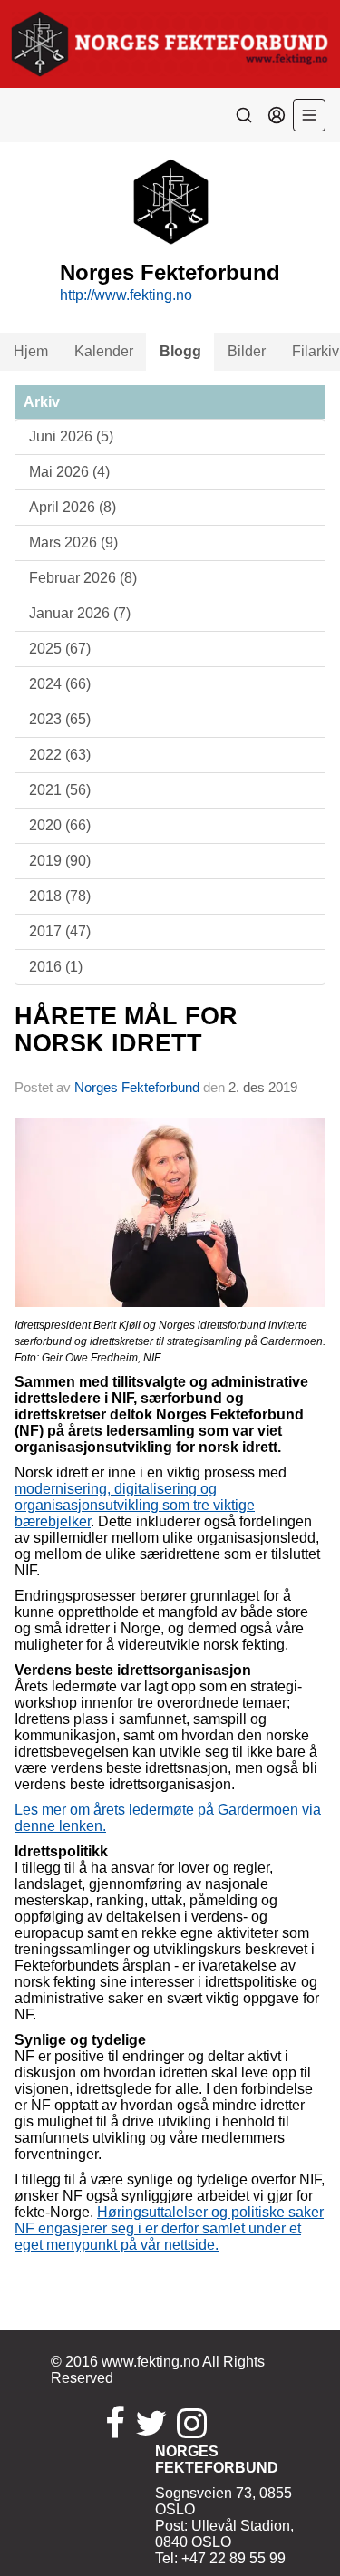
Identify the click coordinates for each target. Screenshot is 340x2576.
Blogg (180, 351)
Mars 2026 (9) (73, 542)
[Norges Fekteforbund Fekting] (170, 44)
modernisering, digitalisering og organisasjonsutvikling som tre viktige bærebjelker (135, 1505)
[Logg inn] (277, 115)
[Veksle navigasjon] (309, 115)
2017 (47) (60, 931)
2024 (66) (60, 684)
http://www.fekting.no (126, 295)
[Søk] (244, 115)
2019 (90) (60, 861)
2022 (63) (60, 755)
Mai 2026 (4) (69, 472)
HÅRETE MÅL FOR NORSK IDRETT (126, 1029)
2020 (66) (60, 825)
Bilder (247, 351)
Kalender (104, 351)
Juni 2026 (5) (71, 436)
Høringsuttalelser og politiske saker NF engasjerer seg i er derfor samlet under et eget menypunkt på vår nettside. (169, 2228)
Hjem (31, 351)
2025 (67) (60, 649)
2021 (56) (60, 790)
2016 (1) (56, 967)
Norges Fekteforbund (137, 1087)
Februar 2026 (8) (83, 578)
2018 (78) (60, 896)
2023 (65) (60, 719)
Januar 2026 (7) (80, 613)
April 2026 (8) (73, 507)
